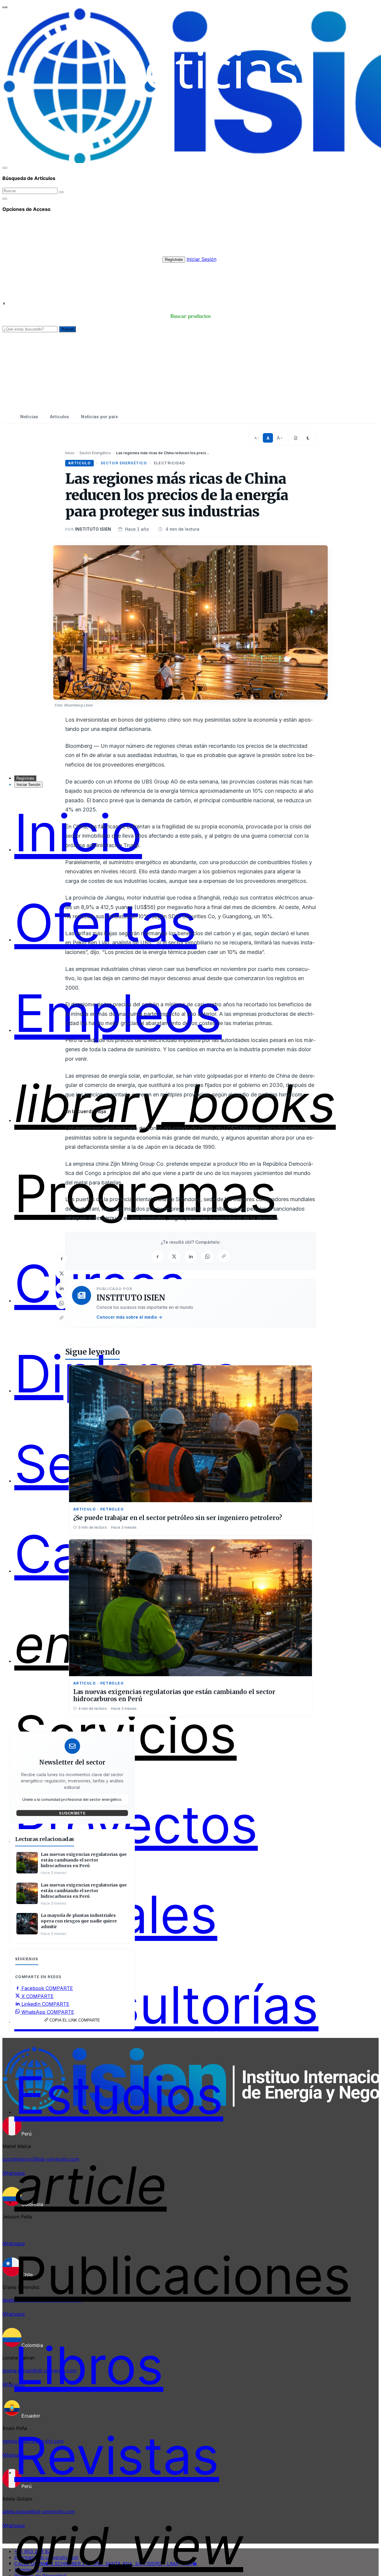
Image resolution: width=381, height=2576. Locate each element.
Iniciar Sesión (202, 259)
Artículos (60, 417)
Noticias (29, 417)
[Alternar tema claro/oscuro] (308, 438)
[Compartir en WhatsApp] (62, 1303)
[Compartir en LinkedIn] (62, 1288)
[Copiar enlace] (61, 1318)
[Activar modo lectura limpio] (296, 438)
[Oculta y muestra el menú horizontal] (5, 7)
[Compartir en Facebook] (62, 1259)
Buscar (67, 329)
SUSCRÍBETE (72, 1813)
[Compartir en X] (62, 1273)
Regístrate (174, 260)
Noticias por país (99, 417)
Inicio (70, 453)
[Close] (5, 168)
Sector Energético (95, 453)
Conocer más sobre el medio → (129, 1317)
